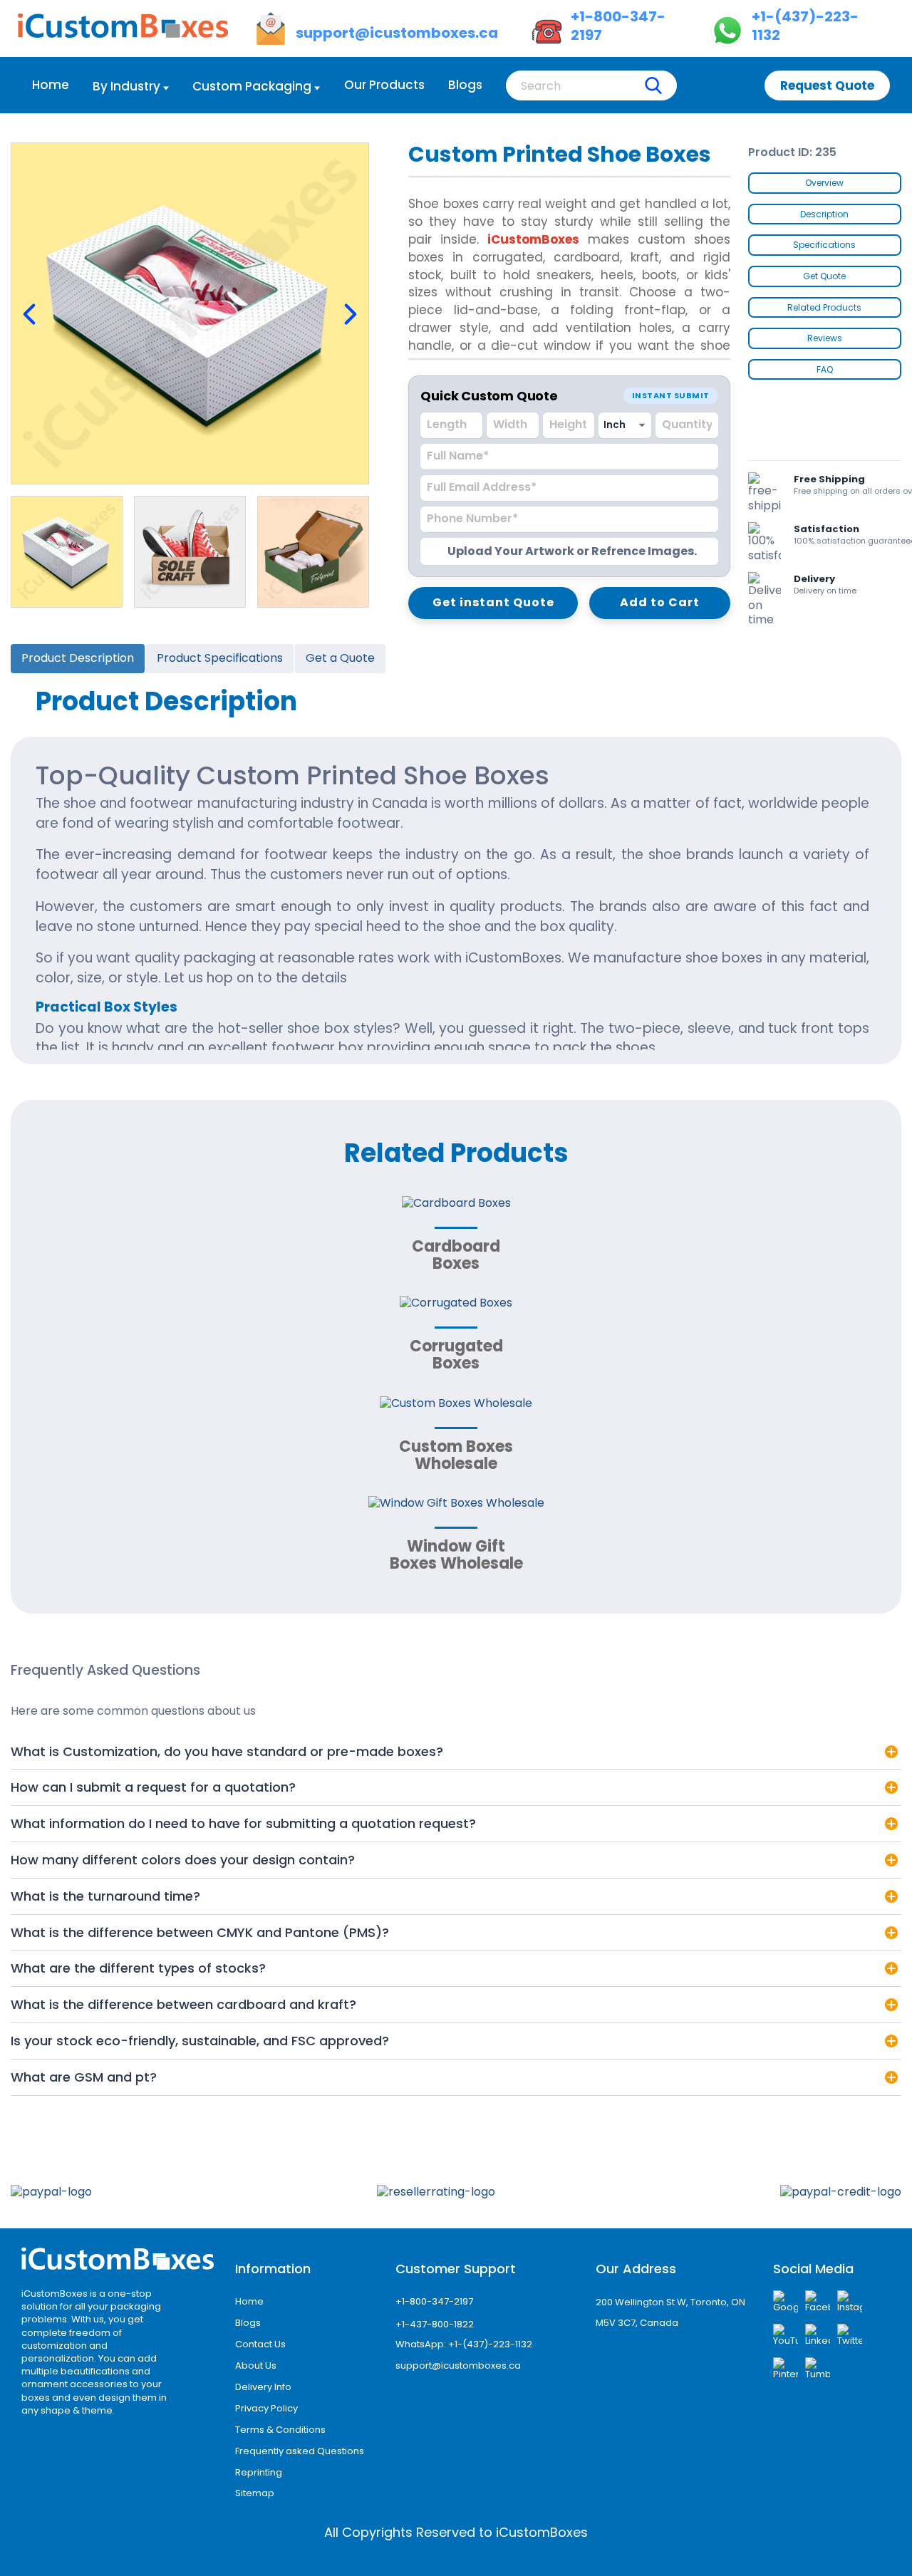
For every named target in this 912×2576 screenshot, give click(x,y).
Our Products (384, 85)
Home (51, 85)
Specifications (824, 245)
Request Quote (827, 85)
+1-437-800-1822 (435, 2324)
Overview (824, 183)
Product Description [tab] (78, 658)
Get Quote (824, 276)
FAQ (825, 369)
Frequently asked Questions (300, 2451)
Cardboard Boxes (456, 1255)
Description (824, 214)
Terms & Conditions (280, 2430)
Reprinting (259, 2472)
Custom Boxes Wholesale (456, 1455)
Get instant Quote (493, 602)
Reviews (825, 338)
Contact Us (260, 2344)
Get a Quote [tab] (340, 658)
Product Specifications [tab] (220, 658)
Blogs (465, 85)
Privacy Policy (266, 2408)
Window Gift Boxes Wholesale (456, 1555)
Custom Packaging (252, 86)
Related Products (824, 307)
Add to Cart (660, 602)
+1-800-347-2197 (434, 2301)
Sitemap (255, 2493)
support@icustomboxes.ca (458, 2365)
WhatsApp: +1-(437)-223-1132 (464, 2344)
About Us (256, 2365)
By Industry (126, 86)
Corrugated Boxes (456, 1355)
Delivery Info (263, 2387)
